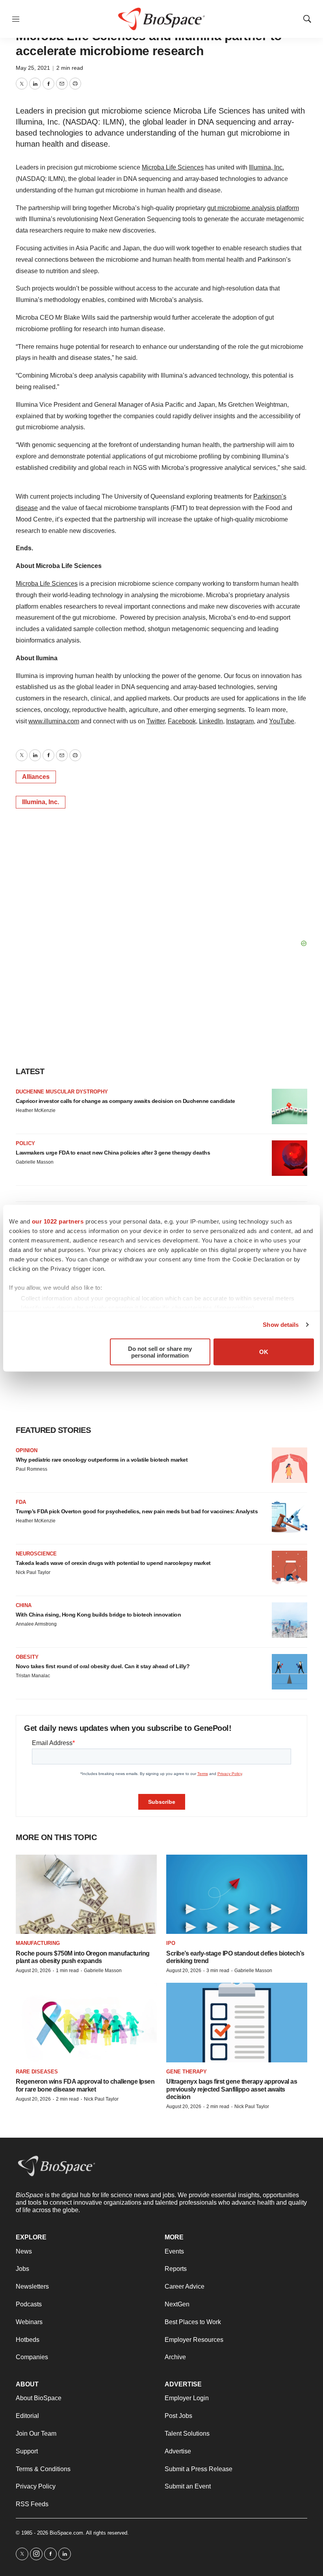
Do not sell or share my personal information (160, 1352)
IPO (171, 1943)
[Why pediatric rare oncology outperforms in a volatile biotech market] (290, 1465)
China (24, 1605)
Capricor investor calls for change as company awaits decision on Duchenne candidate (125, 1101)
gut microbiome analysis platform (253, 208)
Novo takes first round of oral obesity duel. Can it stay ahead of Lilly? (103, 1666)
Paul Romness (32, 1469)
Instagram (240, 721)
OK (264, 1352)
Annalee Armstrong (36, 1624)
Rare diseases (37, 2072)
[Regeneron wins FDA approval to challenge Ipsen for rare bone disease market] (86, 2022)
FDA (21, 1502)
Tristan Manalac (33, 1676)
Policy (25, 1143)
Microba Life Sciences (173, 167)
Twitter (156, 721)
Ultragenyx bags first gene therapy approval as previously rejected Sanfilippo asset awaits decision (232, 2089)
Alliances (36, 777)
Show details (281, 1325)
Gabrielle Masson (35, 1162)
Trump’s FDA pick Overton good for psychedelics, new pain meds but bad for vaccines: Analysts (137, 1511)
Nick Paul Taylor (33, 1572)
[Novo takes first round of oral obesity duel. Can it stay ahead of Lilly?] (290, 1672)
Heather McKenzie (36, 1110)
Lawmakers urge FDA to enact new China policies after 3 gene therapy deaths (113, 1153)
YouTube (282, 721)
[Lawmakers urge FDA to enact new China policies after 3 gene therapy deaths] (290, 1158)
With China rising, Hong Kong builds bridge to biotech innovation (98, 1615)
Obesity (27, 1657)
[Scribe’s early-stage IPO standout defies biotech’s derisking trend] (237, 1894)
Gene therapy (187, 2072)
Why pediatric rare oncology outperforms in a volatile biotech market (102, 1460)
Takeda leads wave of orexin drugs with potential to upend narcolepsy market (113, 1563)
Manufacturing (38, 1943)
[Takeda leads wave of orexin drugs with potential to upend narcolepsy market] (290, 1568)
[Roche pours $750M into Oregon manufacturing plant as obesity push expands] (86, 1894)
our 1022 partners (58, 1221)
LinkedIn (211, 721)
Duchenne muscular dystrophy (62, 1092)
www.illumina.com (54, 721)
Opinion (27, 1450)
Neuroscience (36, 1554)
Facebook (182, 721)
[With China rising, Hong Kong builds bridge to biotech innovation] (290, 1620)
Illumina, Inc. (266, 167)
